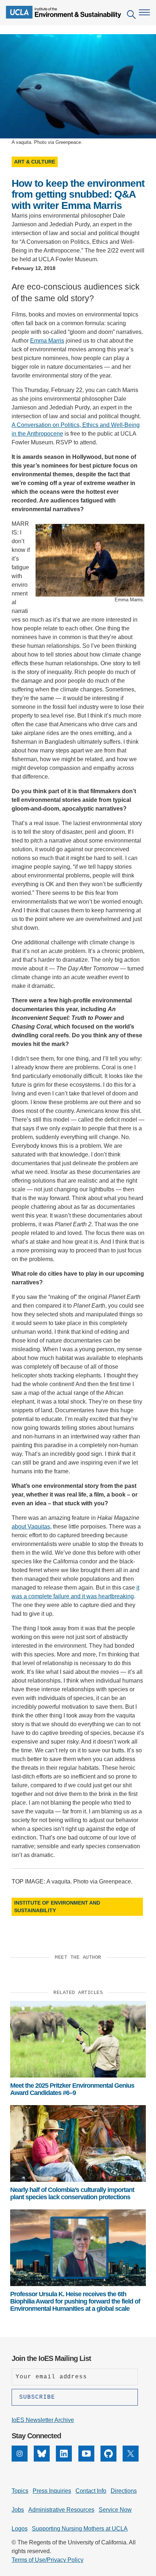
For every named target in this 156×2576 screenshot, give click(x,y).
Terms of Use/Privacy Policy (48, 2560)
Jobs (18, 2510)
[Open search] (131, 16)
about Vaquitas (31, 1527)
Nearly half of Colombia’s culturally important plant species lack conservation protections (72, 2193)
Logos (20, 2529)
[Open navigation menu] (144, 12)
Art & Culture (35, 162)
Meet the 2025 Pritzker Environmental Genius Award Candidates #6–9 (72, 2089)
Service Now (115, 2510)
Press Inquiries (52, 2491)
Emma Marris (47, 341)
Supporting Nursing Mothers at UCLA (80, 2529)
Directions (124, 2491)
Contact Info (91, 2491)
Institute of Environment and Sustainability (57, 1907)
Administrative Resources (61, 2510)
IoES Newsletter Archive (43, 2420)
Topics (20, 2491)
